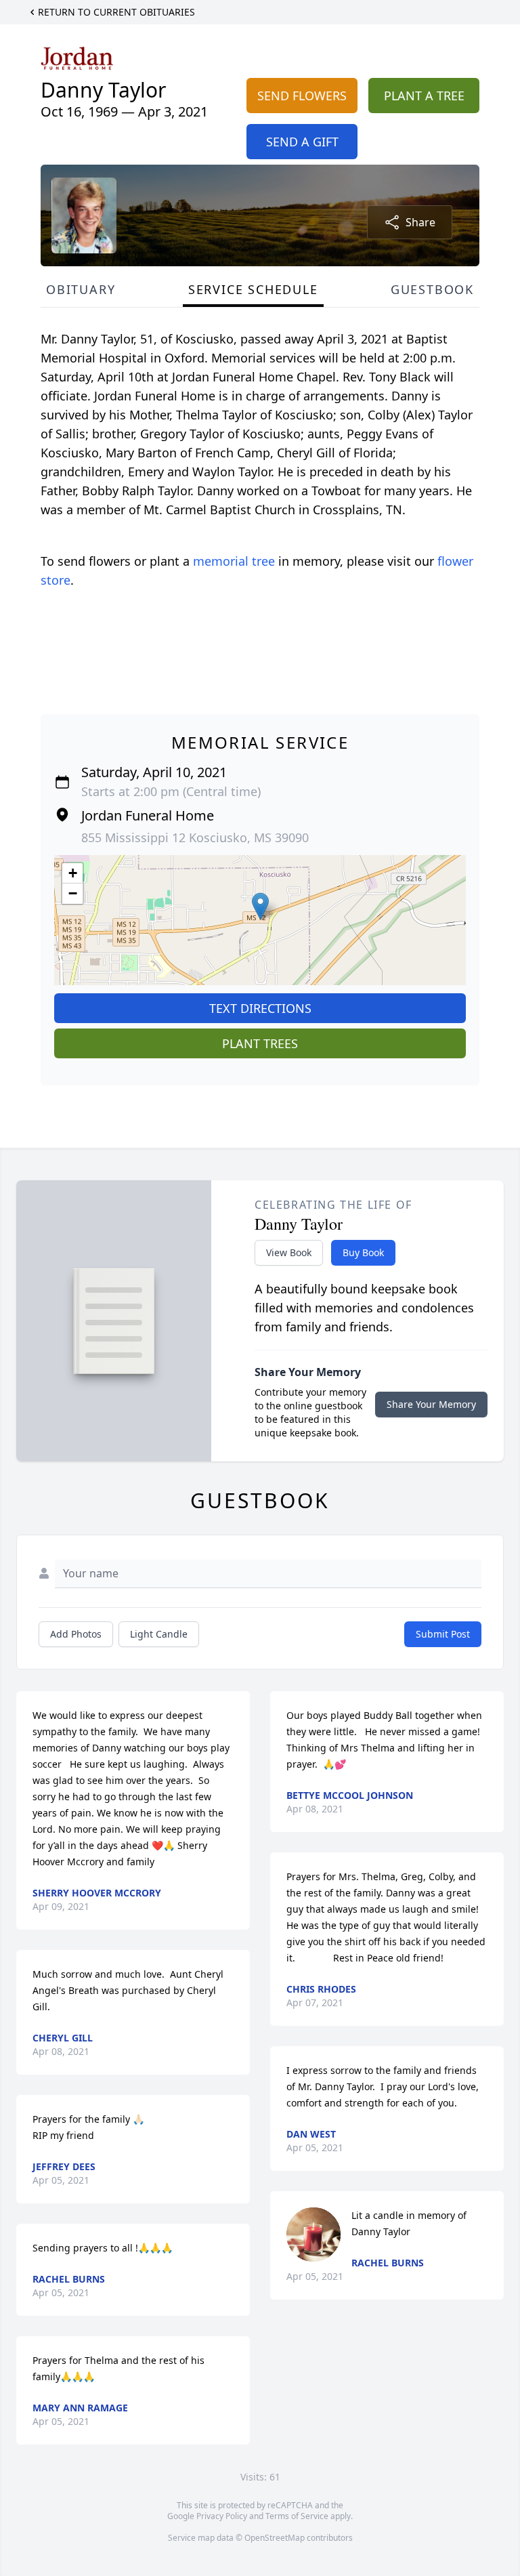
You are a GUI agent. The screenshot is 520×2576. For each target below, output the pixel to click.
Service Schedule (253, 289)
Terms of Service (297, 2516)
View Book (289, 1252)
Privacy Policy (222, 2516)
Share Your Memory (431, 1404)
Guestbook (432, 289)
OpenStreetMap (275, 2538)
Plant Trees (260, 1043)
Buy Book (363, 1252)
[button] (260, 906)
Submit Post (443, 1634)
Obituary (81, 289)
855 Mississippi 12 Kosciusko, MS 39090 (195, 837)
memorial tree (234, 561)
